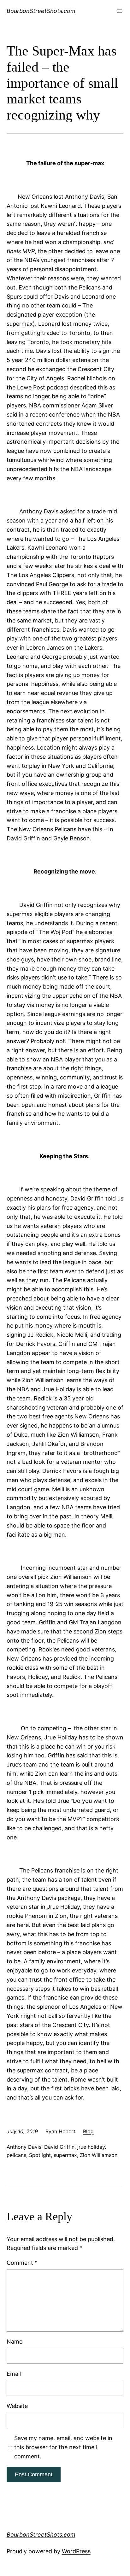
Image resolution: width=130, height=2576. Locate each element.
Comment (22, 2263)
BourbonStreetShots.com (41, 11)
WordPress (76, 2551)
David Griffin (59, 2147)
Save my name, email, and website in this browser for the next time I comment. (63, 2447)
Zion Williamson (99, 2155)
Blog (88, 2131)
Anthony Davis (24, 2147)
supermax (65, 2155)
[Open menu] (120, 11)
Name (15, 2342)
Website (17, 2406)
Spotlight (40, 2155)
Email (14, 2374)
